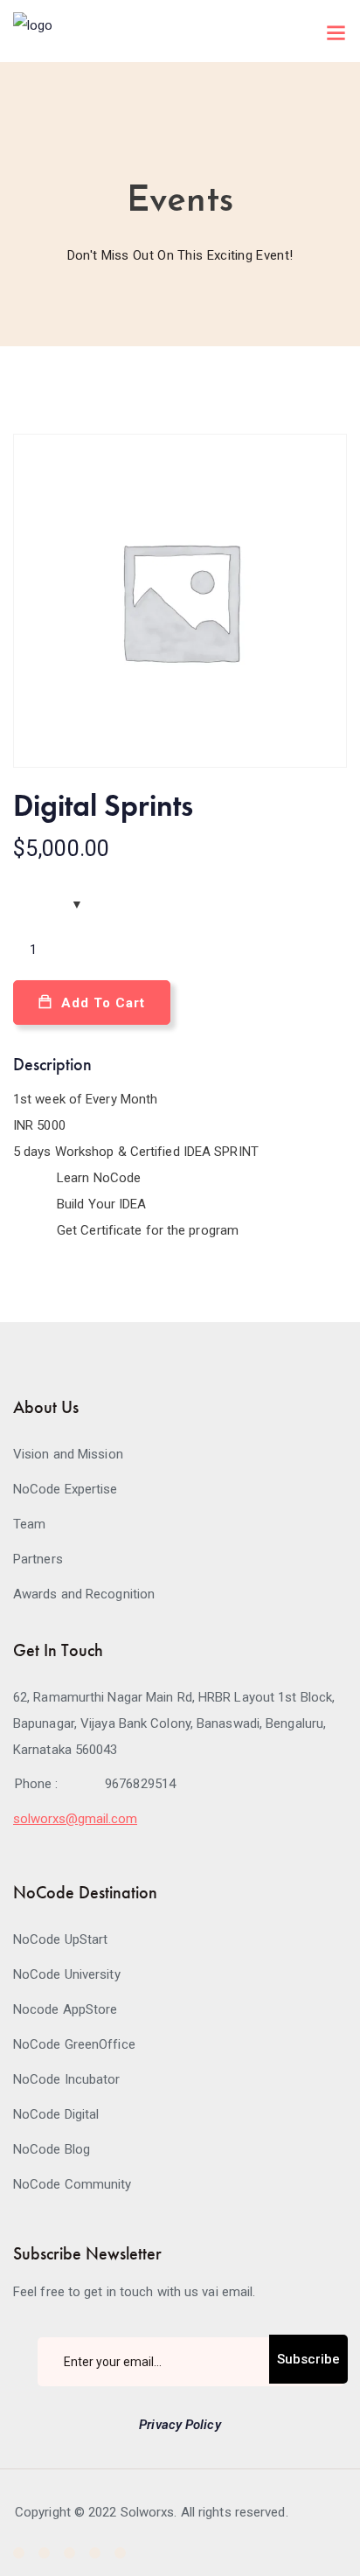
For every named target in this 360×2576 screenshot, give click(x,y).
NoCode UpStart (60, 1939)
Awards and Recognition (84, 1594)
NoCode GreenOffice (74, 2044)
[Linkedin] (69, 2553)
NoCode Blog (52, 2149)
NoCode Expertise (66, 1489)
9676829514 (140, 1784)
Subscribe (308, 2359)
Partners (38, 1559)
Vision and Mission (68, 1454)
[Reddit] (120, 2553)
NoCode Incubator (67, 2079)
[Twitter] (44, 2553)
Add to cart (103, 1003)
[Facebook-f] (19, 2553)
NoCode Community (73, 2184)
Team (29, 1524)
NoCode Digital (56, 2114)
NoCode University (67, 1974)
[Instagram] (95, 2553)
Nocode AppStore (66, 2009)
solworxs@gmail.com (75, 1819)
